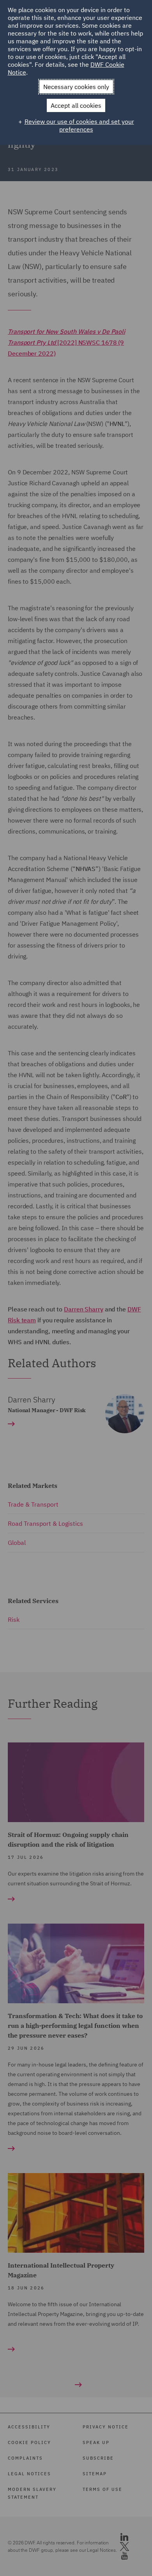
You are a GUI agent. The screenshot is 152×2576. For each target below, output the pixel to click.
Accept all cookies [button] (76, 105)
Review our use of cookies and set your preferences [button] (79, 125)
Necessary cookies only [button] (76, 87)
